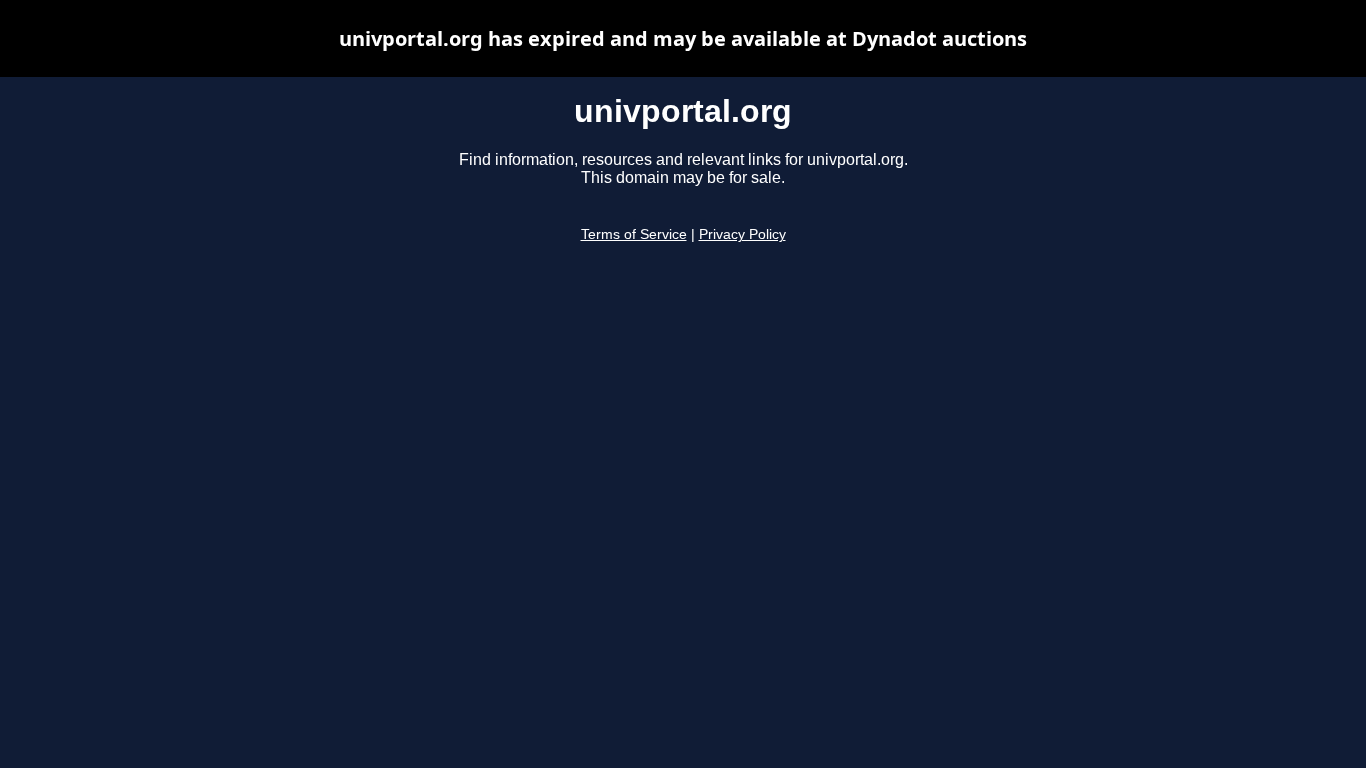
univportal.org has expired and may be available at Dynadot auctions (683, 38)
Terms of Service (634, 234)
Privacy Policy (742, 234)
